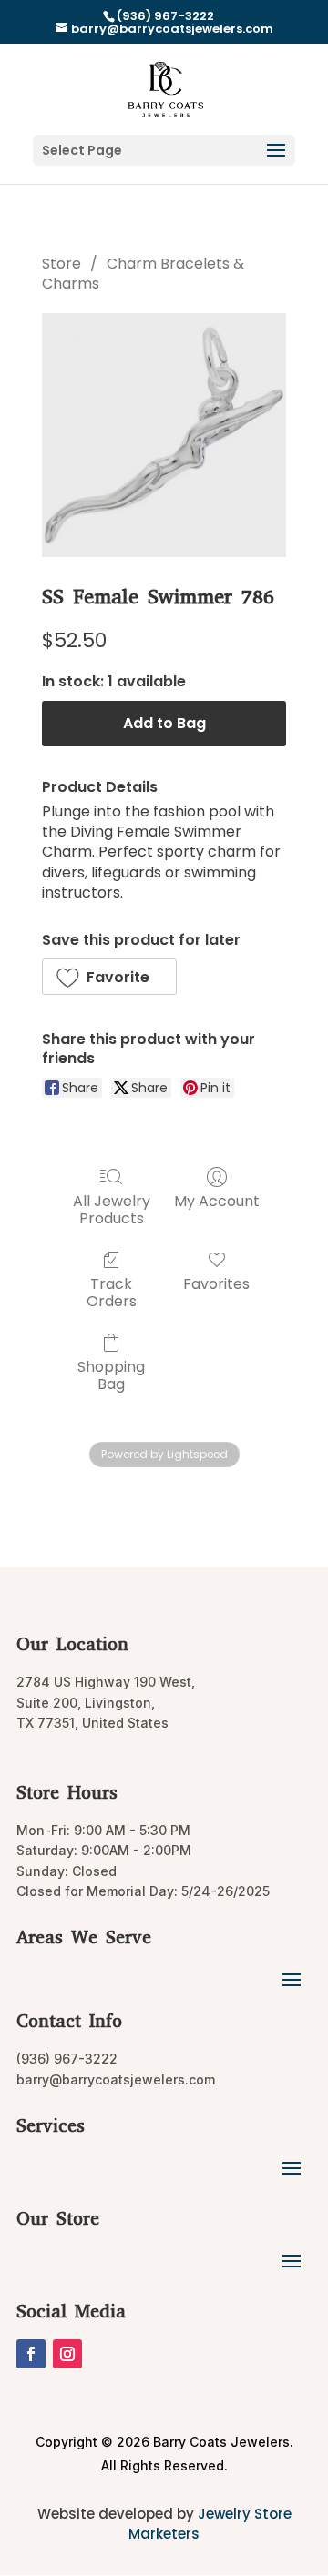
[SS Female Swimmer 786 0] (164, 435)
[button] (109, 977)
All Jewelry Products (112, 1209)
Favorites (216, 1283)
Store (61, 264)
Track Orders (112, 1292)
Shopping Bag (111, 1374)
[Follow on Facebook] (31, 2354)
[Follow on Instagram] (67, 2354)
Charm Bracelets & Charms (143, 274)
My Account (217, 1200)
